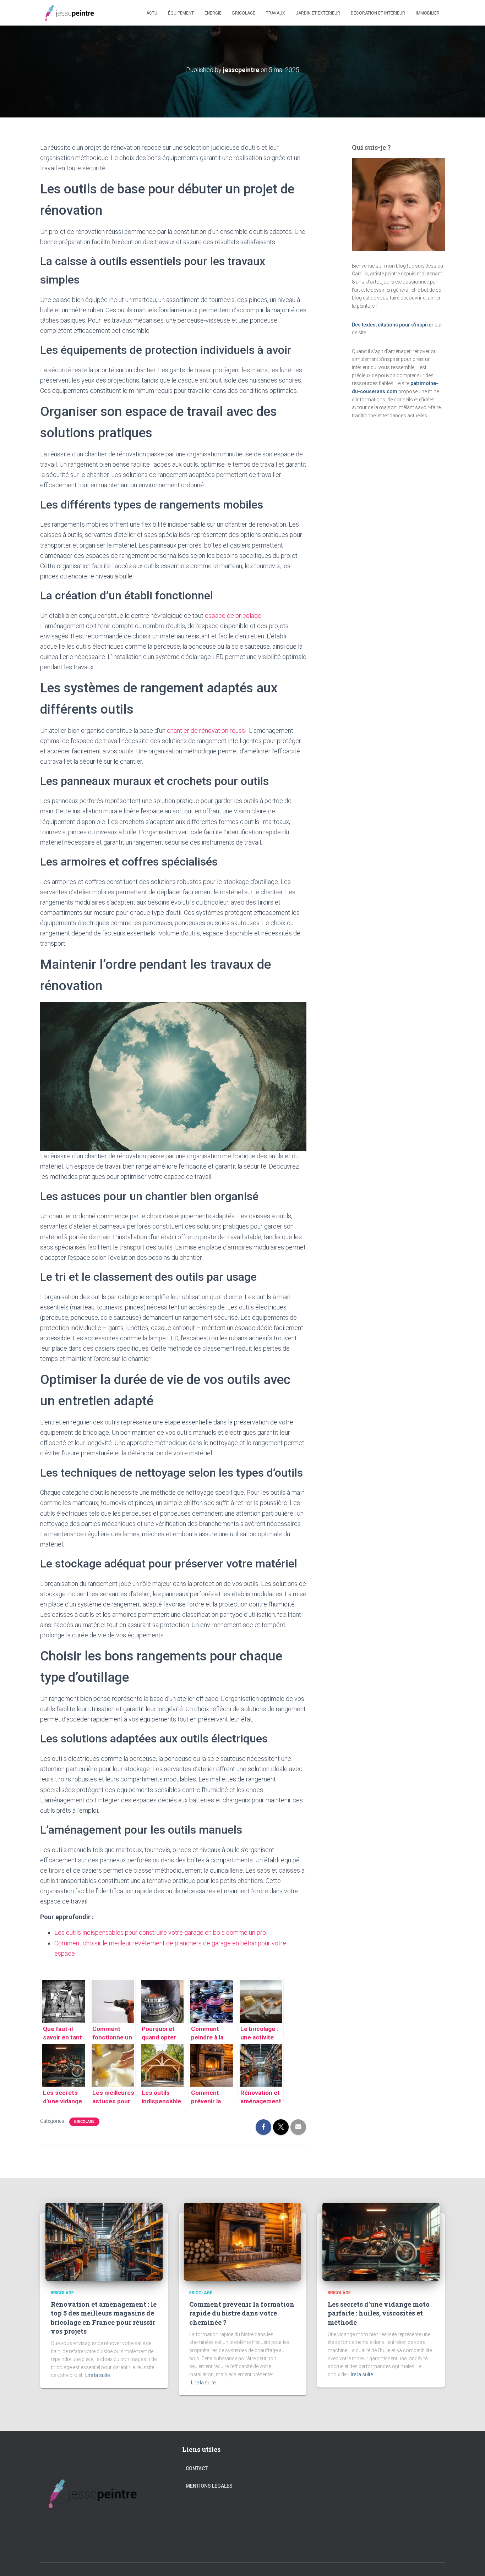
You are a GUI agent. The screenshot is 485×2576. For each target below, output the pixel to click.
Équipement (181, 13)
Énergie (213, 13)
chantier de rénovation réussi (207, 730)
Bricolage (244, 13)
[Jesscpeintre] (70, 13)
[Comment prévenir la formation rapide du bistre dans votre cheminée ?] (243, 2241)
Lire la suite (97, 2375)
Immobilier (428, 13)
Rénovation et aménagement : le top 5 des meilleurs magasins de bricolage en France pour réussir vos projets (104, 2318)
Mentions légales (209, 2486)
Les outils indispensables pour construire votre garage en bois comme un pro (160, 1932)
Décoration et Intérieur (378, 13)
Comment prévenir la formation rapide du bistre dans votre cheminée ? (242, 2313)
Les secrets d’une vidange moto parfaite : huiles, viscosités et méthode (379, 2313)
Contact (197, 2468)
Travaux (276, 13)
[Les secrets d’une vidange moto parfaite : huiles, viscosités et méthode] (381, 2241)
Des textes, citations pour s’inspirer (393, 325)
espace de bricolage (233, 616)
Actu (152, 13)
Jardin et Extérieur (318, 13)
